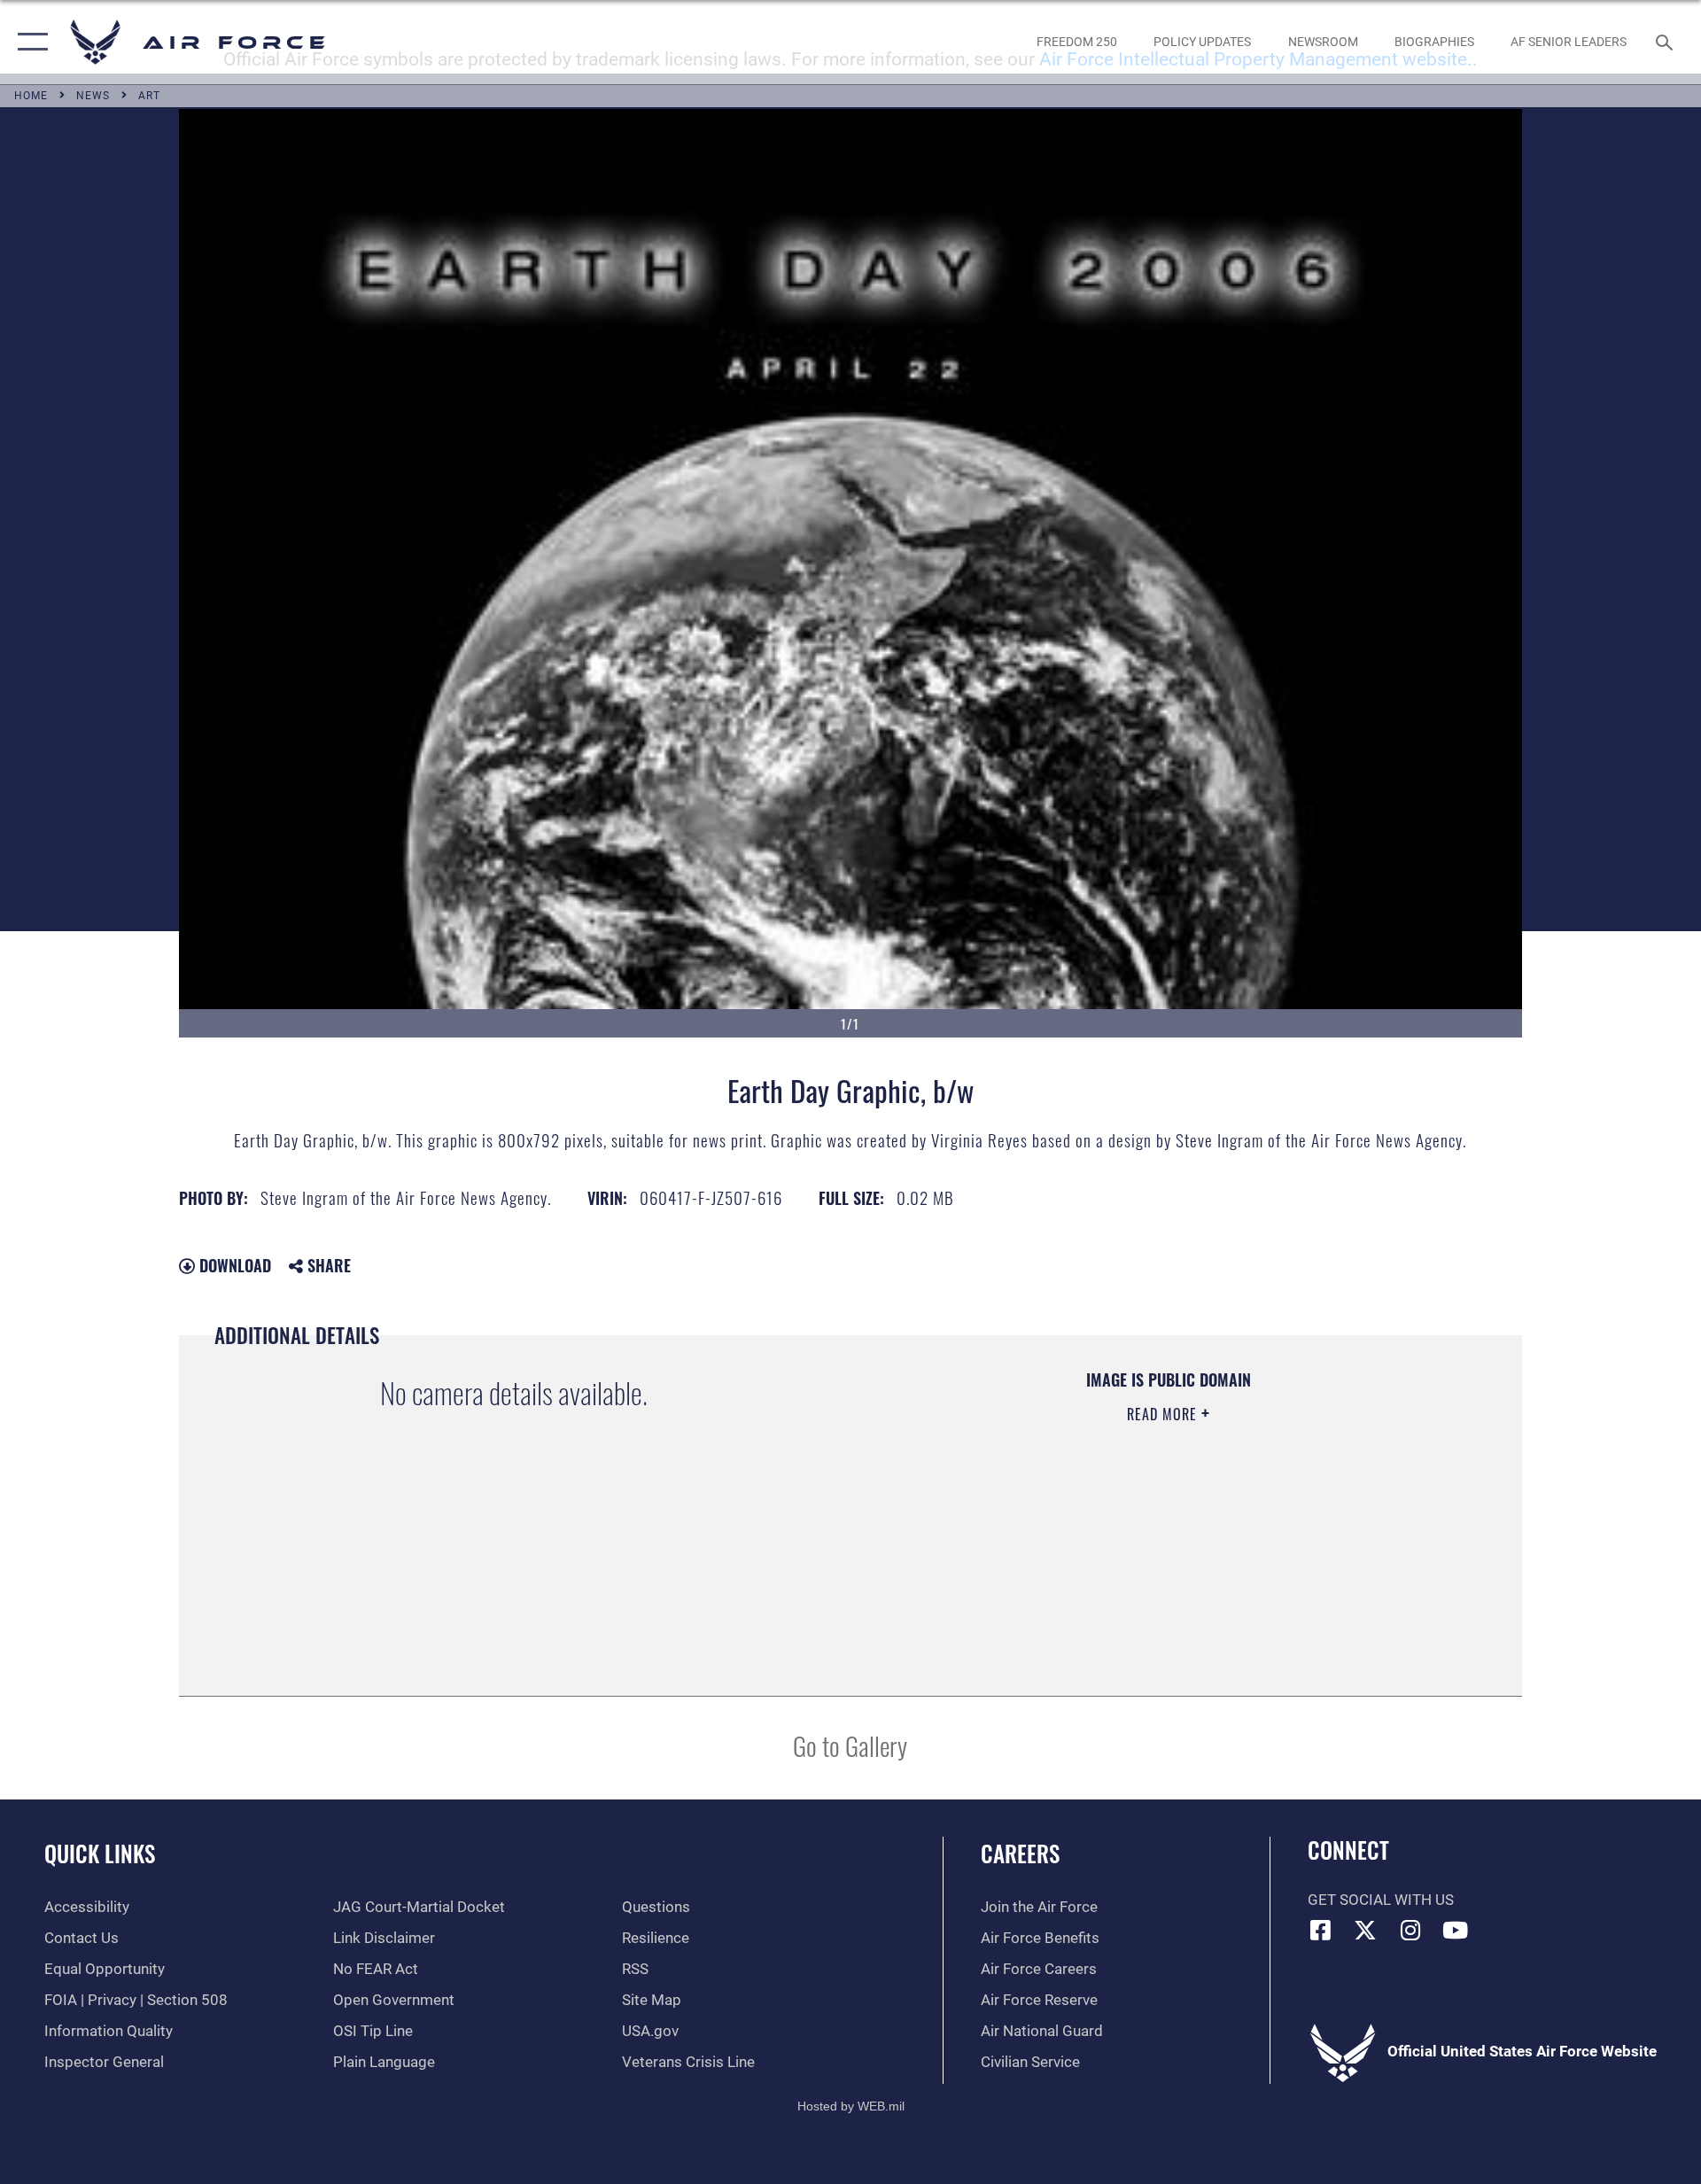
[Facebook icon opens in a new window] (1321, 1930)
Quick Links (100, 1853)
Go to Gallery (850, 1745)
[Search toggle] (1666, 42)
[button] (29, 42)
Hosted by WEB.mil (851, 2106)
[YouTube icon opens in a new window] (1456, 1930)
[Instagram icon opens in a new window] (1410, 1930)
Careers (1020, 1853)
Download (233, 1265)
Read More (1164, 1414)
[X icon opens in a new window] (1365, 1930)
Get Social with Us (1381, 1900)
